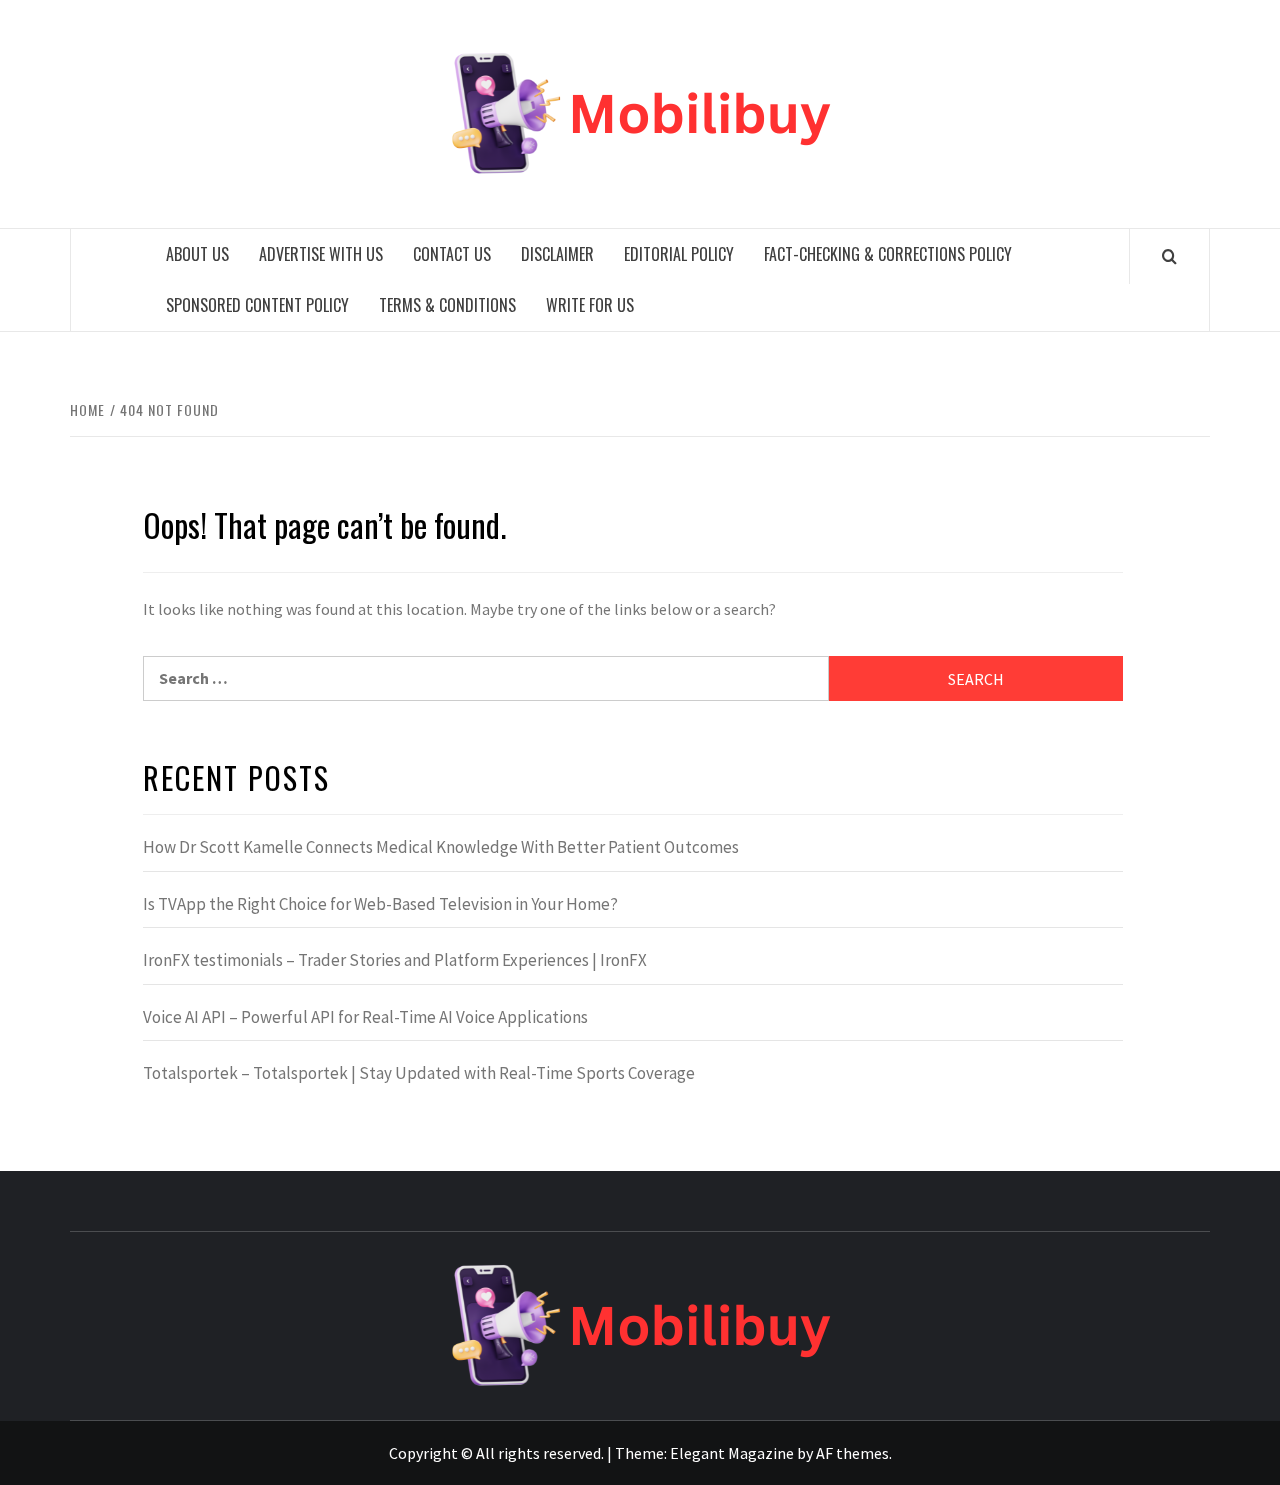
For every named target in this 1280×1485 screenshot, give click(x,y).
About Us (197, 254)
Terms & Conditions (447, 305)
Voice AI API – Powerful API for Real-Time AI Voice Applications (365, 1017)
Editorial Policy (679, 254)
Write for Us (590, 305)
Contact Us (452, 254)
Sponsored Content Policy (257, 305)
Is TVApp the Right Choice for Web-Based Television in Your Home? (380, 904)
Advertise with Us (321, 254)
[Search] (1169, 256)
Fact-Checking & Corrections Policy (888, 254)
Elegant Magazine (732, 1453)
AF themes (852, 1453)
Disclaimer (557, 254)
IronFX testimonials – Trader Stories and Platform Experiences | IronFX (395, 960)
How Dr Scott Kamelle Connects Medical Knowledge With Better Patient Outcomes (441, 847)
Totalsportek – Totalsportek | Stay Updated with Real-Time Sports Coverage (419, 1073)
